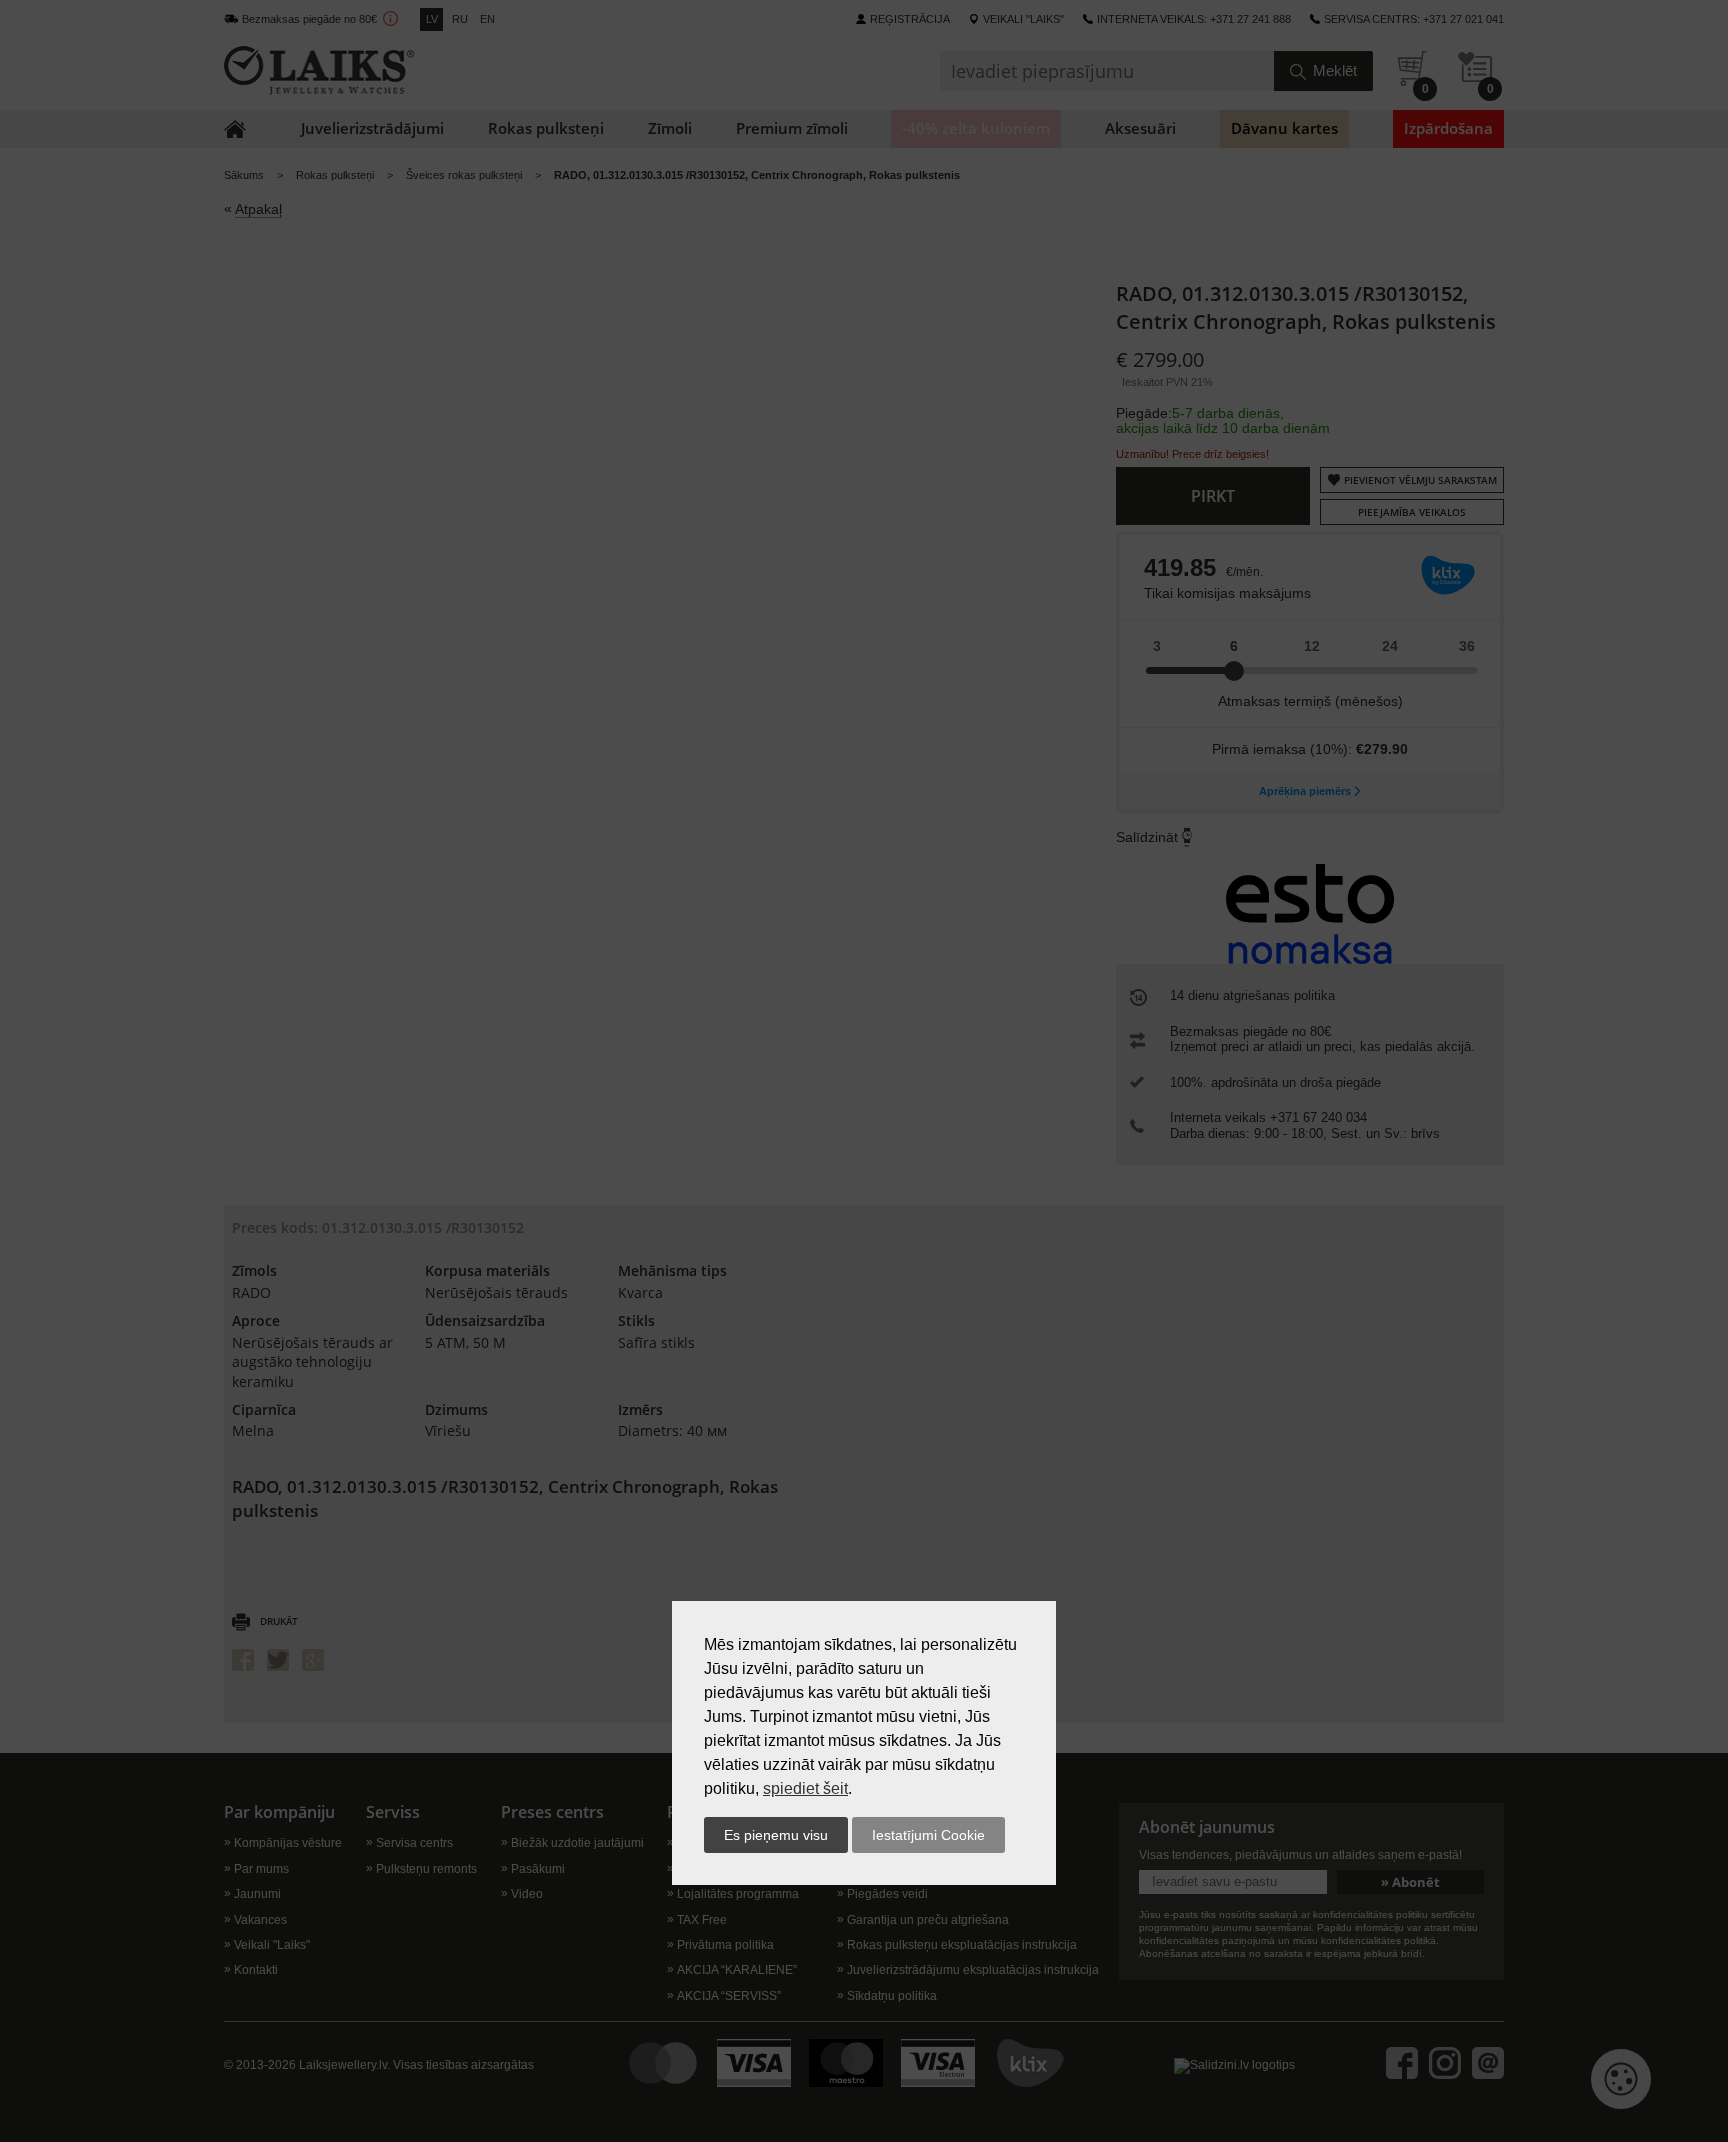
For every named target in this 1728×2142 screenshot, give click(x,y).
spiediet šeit (805, 1788)
